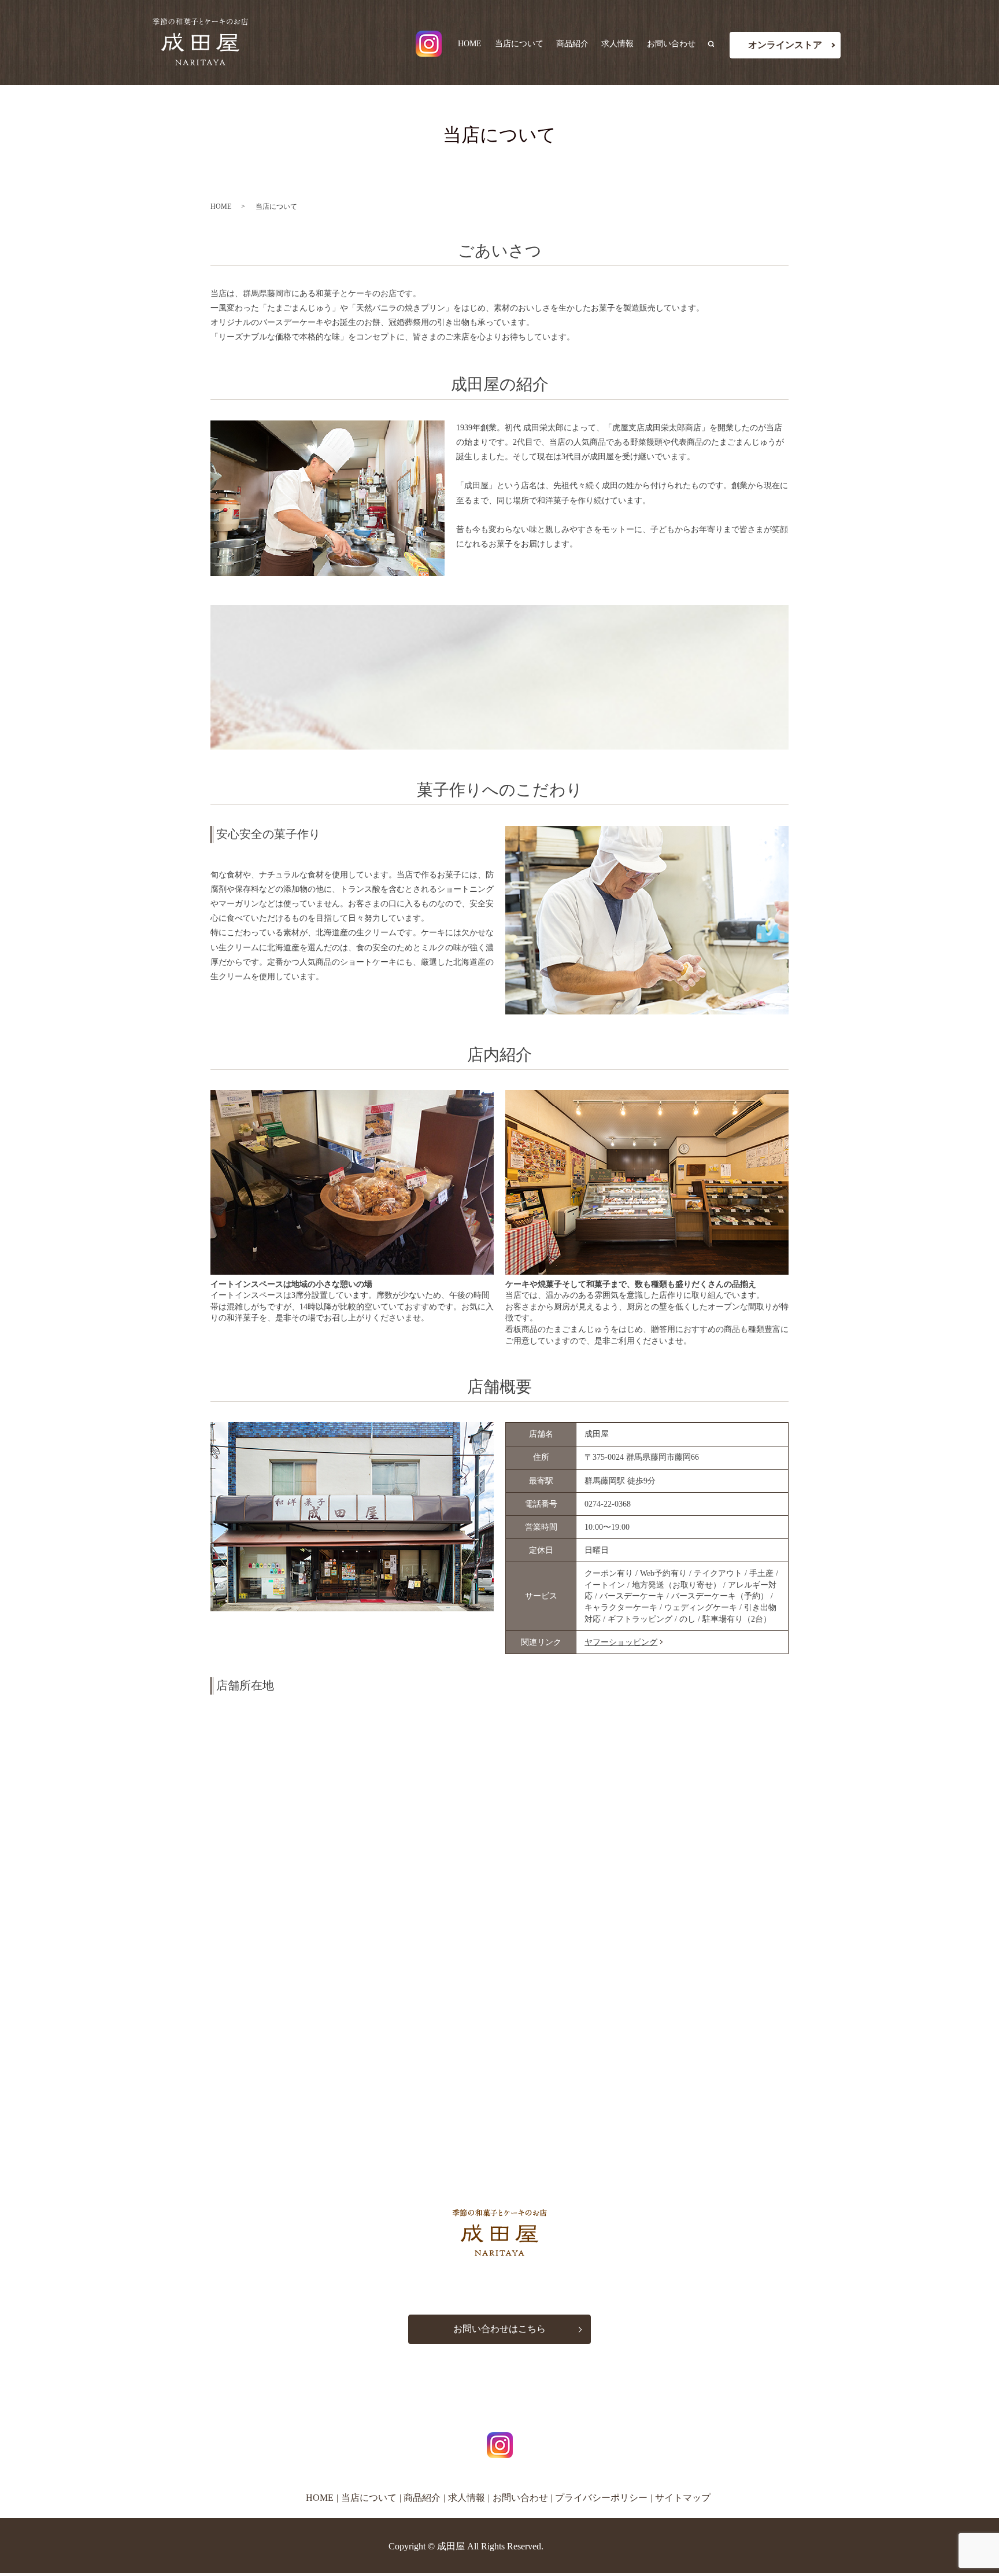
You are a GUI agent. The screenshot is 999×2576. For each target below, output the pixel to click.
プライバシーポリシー (601, 2498)
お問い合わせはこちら (499, 2329)
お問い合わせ (671, 44)
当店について (519, 44)
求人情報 (617, 44)
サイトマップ (683, 2498)
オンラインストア (785, 45)
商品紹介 (572, 44)
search (716, 44)
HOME (470, 44)
